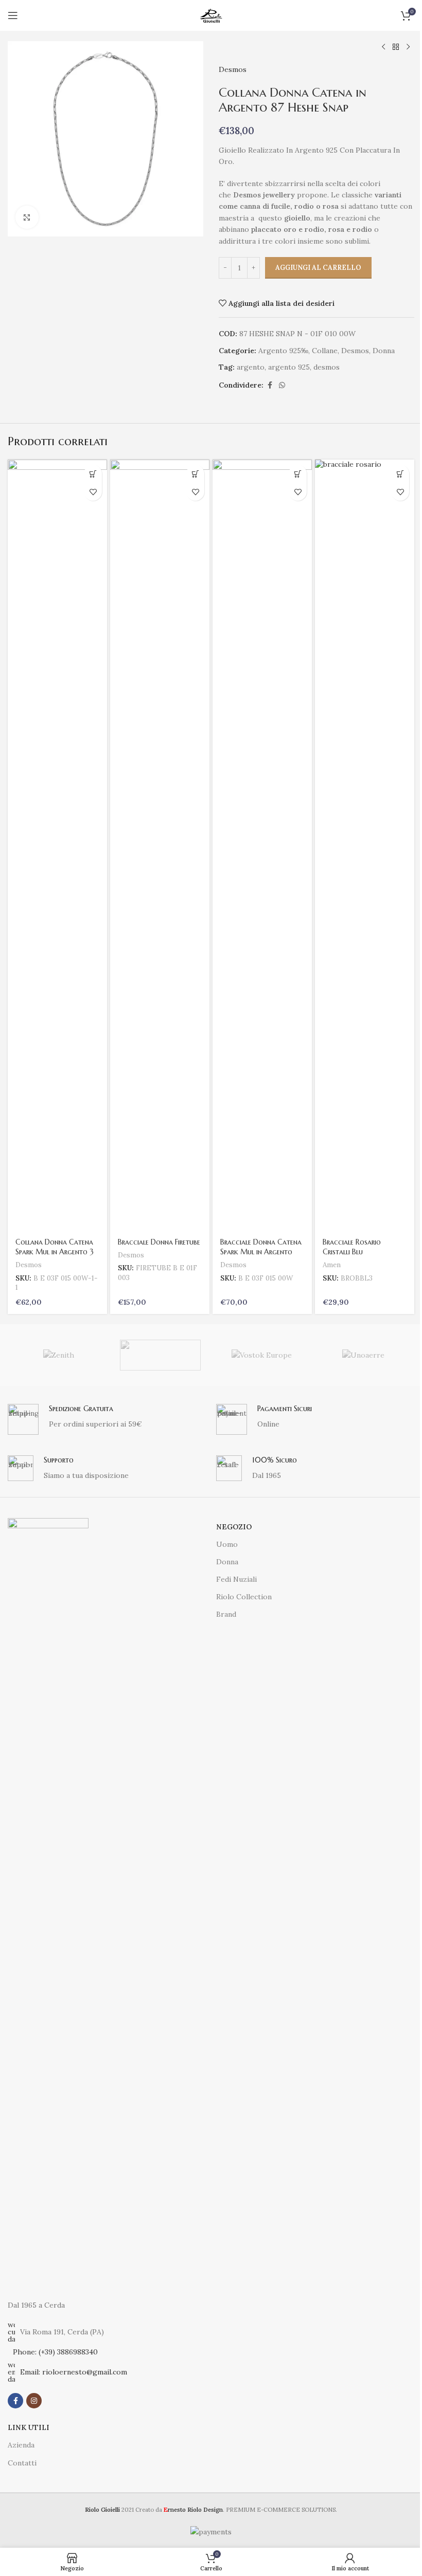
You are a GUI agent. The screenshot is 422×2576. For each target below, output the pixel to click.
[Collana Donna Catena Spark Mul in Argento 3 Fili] (57, 845)
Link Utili (29, 2427)
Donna (384, 351)
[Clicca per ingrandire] (27, 217)
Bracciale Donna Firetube (159, 1242)
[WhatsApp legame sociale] (282, 385)
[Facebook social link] (270, 385)
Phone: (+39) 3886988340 (55, 2352)
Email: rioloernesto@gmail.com (74, 2372)
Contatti (22, 2463)
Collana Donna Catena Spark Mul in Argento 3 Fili (55, 1252)
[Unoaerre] (363, 1355)
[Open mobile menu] (13, 15)
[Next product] (408, 47)
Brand (226, 1614)
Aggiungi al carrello (318, 268)
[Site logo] (211, 15)
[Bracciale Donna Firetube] (160, 845)
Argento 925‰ (283, 351)
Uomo (227, 1544)
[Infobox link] (107, 1419)
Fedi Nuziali (236, 1579)
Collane (325, 351)
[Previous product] (383, 47)
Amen (332, 1265)
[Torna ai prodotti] (396, 47)
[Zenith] (58, 1355)
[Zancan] (160, 1355)
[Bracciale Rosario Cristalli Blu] (365, 845)
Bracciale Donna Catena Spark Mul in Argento (261, 1247)
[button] (93, 474)
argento (251, 367)
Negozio (234, 1527)
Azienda (21, 2445)
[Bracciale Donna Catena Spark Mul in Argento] (262, 845)
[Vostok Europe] (262, 1355)
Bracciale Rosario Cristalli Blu (352, 1247)
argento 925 (289, 367)
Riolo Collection (244, 1597)
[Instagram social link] (34, 2401)
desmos (327, 367)
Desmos (233, 69)
